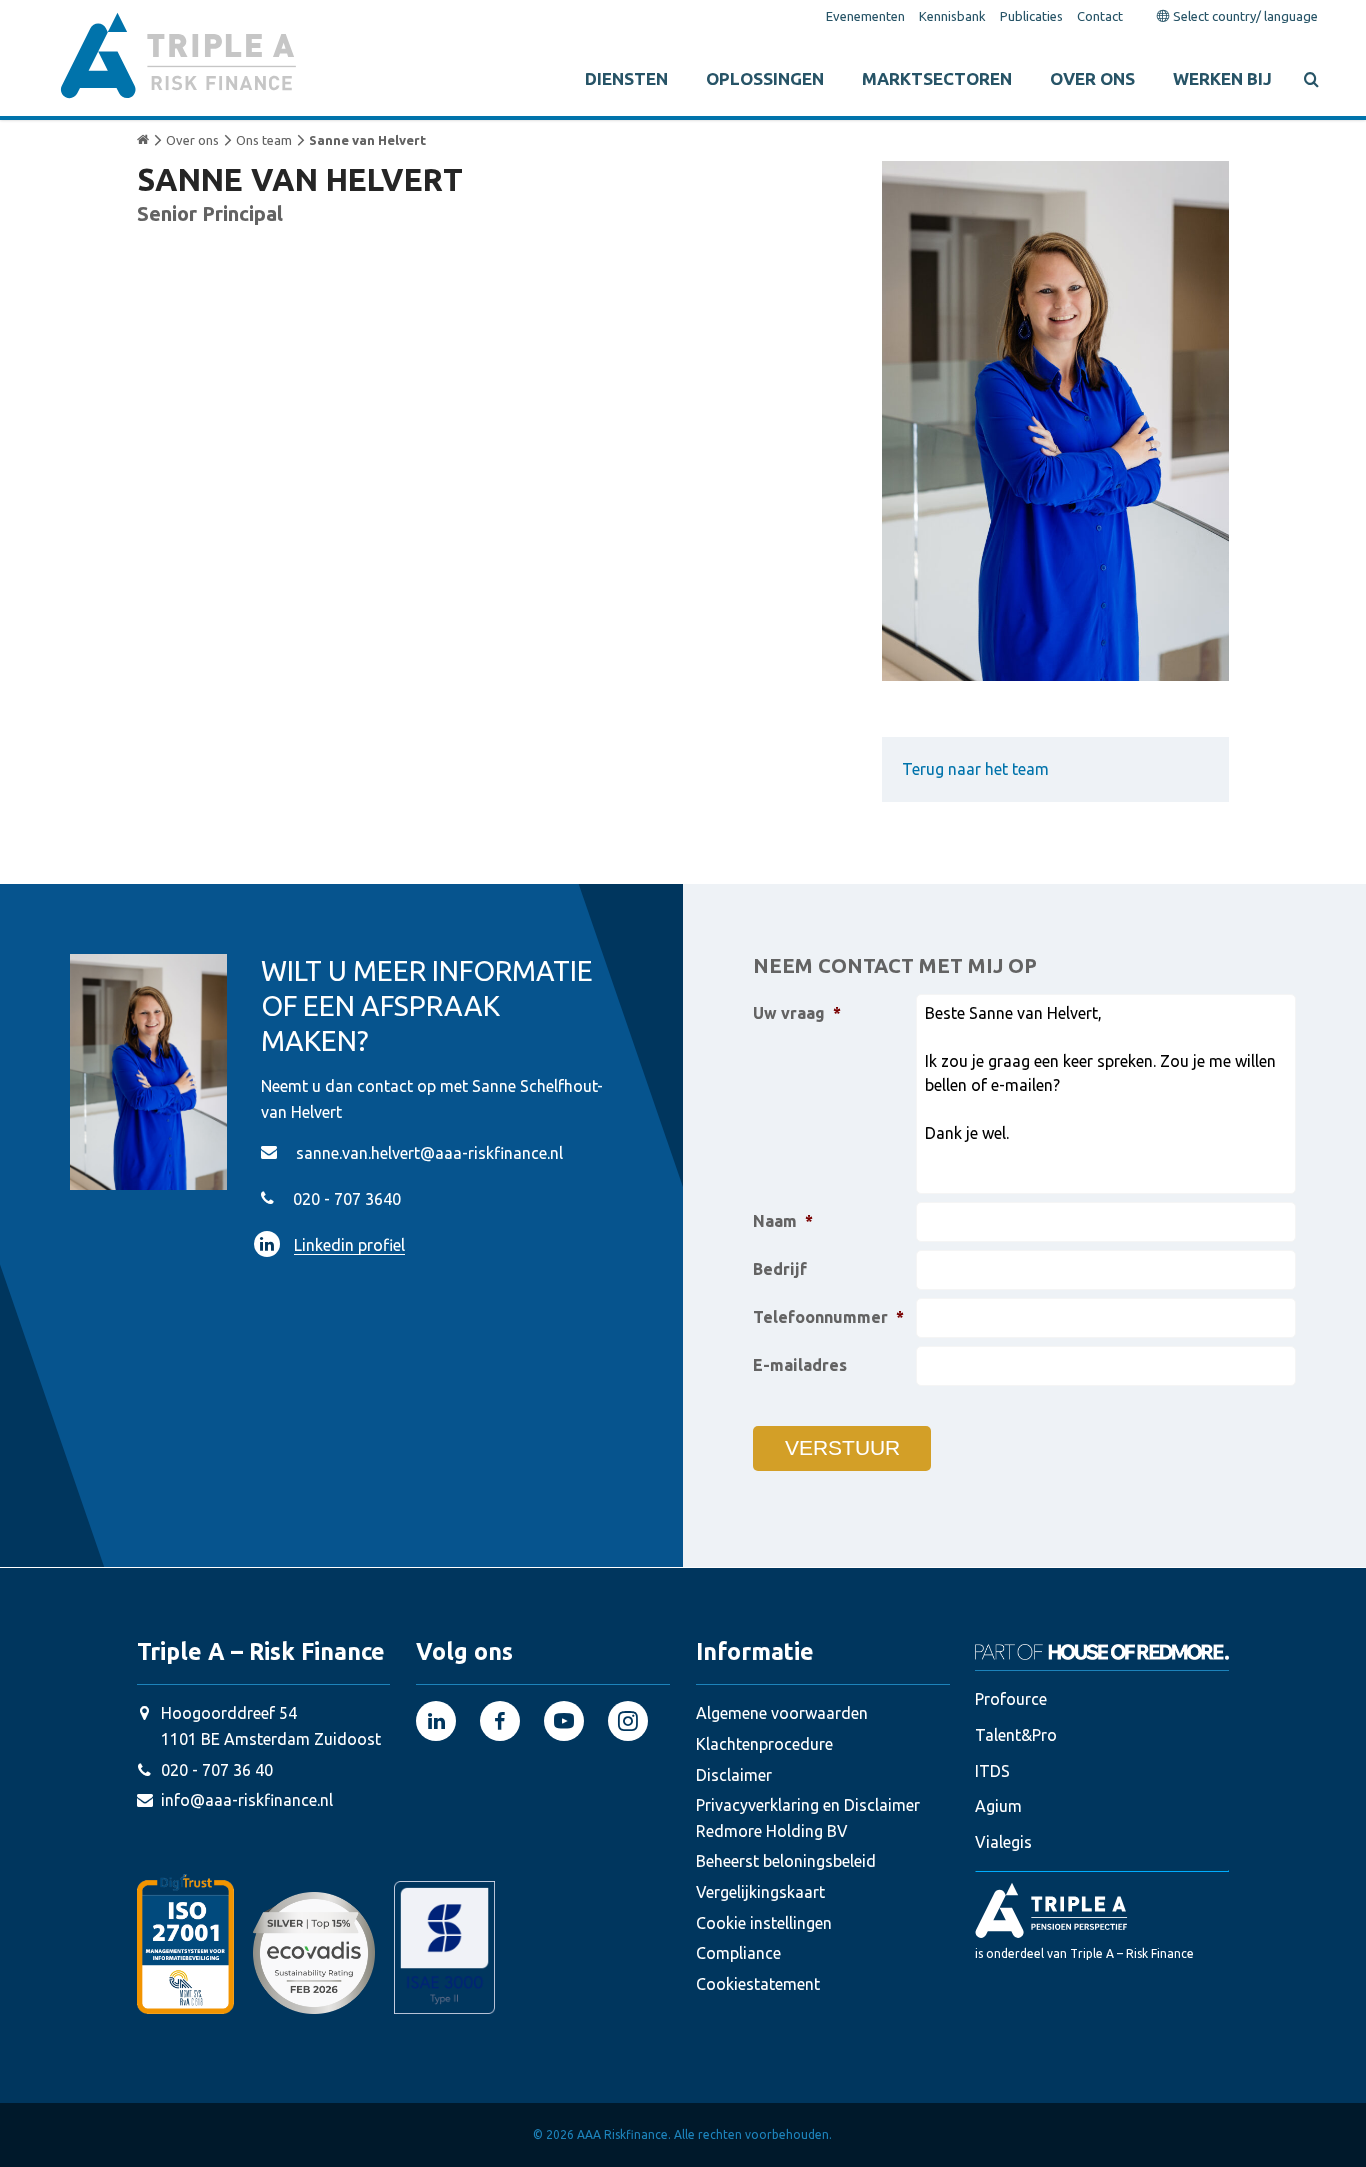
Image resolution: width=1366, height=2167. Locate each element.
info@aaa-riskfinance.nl (247, 1800)
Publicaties (1031, 16)
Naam (783, 1221)
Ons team (264, 140)
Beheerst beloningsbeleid (786, 1861)
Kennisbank (952, 16)
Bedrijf (780, 1269)
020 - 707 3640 (347, 1199)
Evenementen (865, 16)
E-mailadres (800, 1365)
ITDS (992, 1771)
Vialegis (1003, 1842)
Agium (998, 1806)
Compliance (738, 1953)
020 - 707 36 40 (217, 1770)
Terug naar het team (975, 769)
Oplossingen (765, 78)
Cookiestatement (758, 1984)
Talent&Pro (1016, 1735)
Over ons (1092, 78)
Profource (1011, 1699)
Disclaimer (734, 1775)
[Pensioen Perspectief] (1102, 1910)
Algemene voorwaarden (782, 1713)
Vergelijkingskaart (760, 1892)
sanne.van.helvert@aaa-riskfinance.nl (429, 1153)
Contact (1100, 16)
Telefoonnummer (828, 1317)
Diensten (626, 78)
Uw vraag (797, 1013)
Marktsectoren (937, 78)
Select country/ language (1244, 16)
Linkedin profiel (349, 1245)
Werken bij (1222, 78)
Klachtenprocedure (764, 1744)
